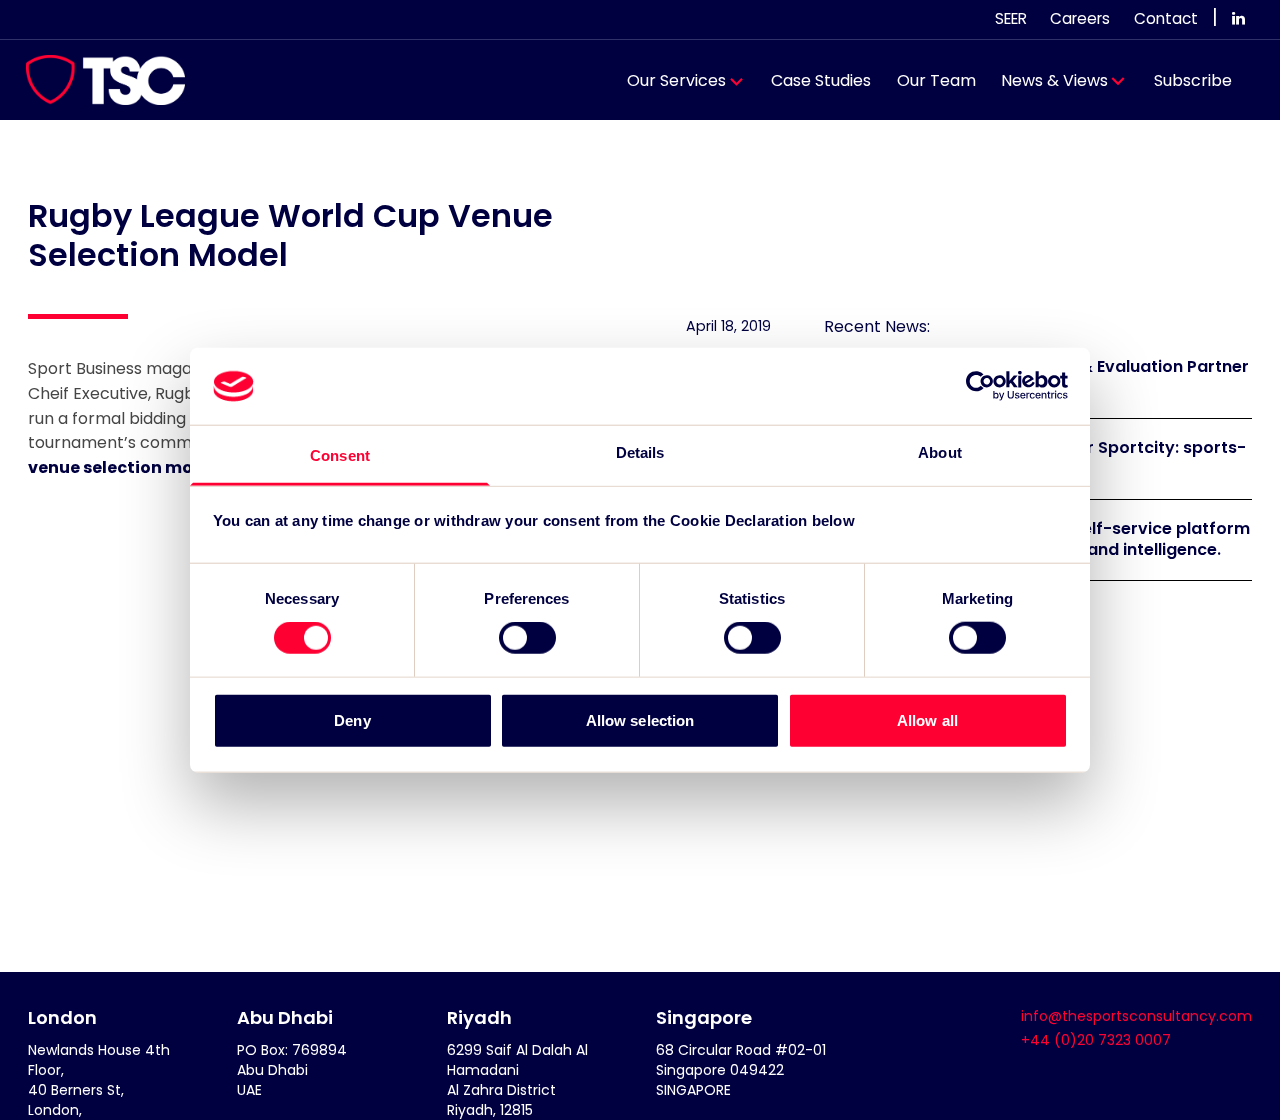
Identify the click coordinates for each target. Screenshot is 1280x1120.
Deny (352, 719)
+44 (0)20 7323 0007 (1096, 1040)
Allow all (927, 719)
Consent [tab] (340, 455)
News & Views (1054, 80)
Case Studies (821, 80)
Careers (1080, 18)
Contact (1166, 18)
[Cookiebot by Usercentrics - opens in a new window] (980, 386)
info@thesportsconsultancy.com (1136, 1016)
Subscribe (1193, 80)
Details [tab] (640, 452)
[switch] (527, 638)
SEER (1011, 18)
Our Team (936, 80)
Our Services (676, 80)
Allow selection (640, 719)
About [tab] (940, 452)
